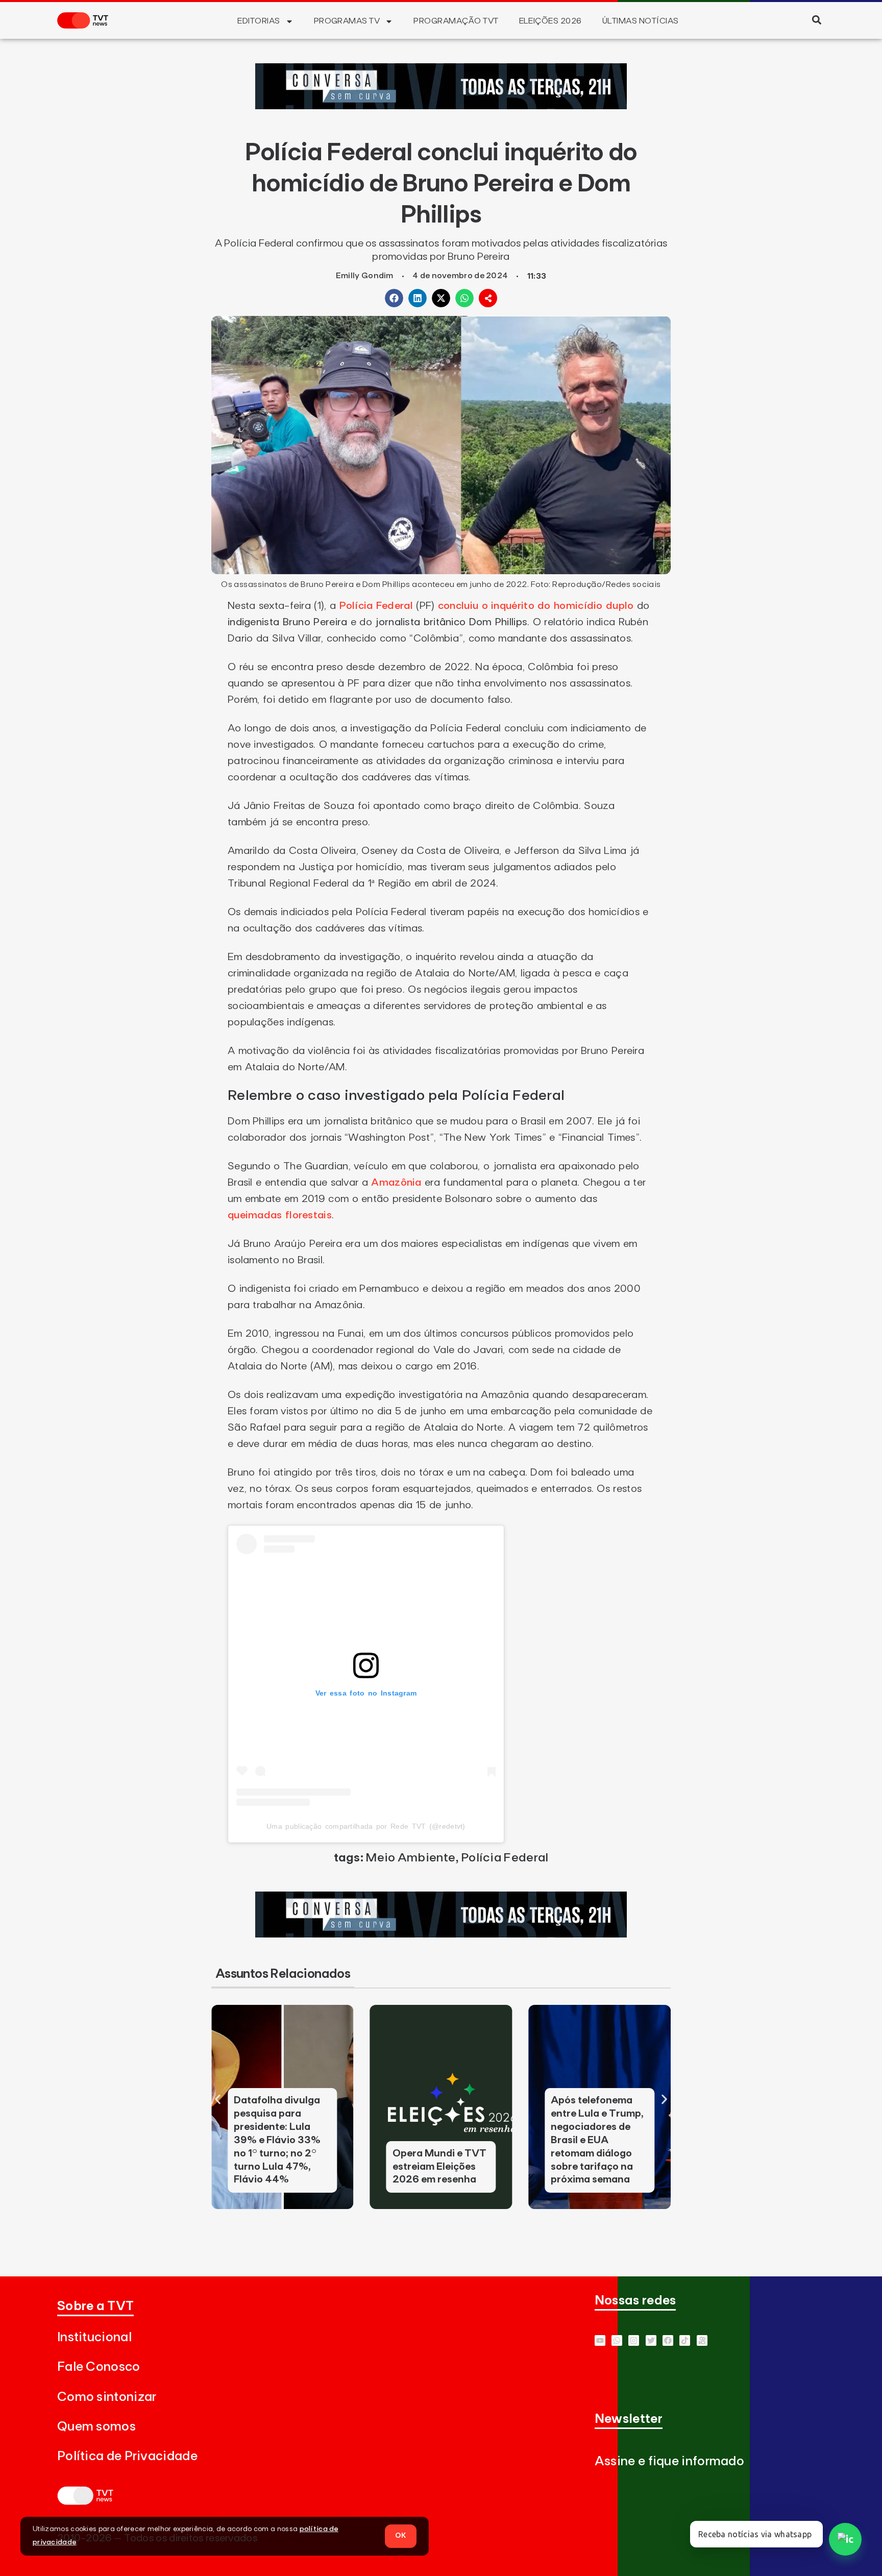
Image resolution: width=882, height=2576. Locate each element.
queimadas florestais (280, 1215)
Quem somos (96, 2427)
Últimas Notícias (641, 21)
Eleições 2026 (550, 21)
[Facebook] (668, 2340)
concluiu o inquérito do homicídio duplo (536, 606)
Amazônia (396, 1183)
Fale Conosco (99, 2367)
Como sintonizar (107, 2397)
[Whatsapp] (617, 2340)
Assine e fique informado (669, 2461)
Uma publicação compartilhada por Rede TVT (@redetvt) (366, 1826)
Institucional (94, 2337)
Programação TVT (456, 21)
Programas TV (347, 21)
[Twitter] (651, 2340)
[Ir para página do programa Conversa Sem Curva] (441, 106)
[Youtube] (600, 2340)
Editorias (259, 21)
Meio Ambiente (410, 1858)
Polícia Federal (376, 606)
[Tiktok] (685, 2340)
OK (401, 2536)
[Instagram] (634, 2340)
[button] (816, 20)
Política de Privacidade (127, 2456)
